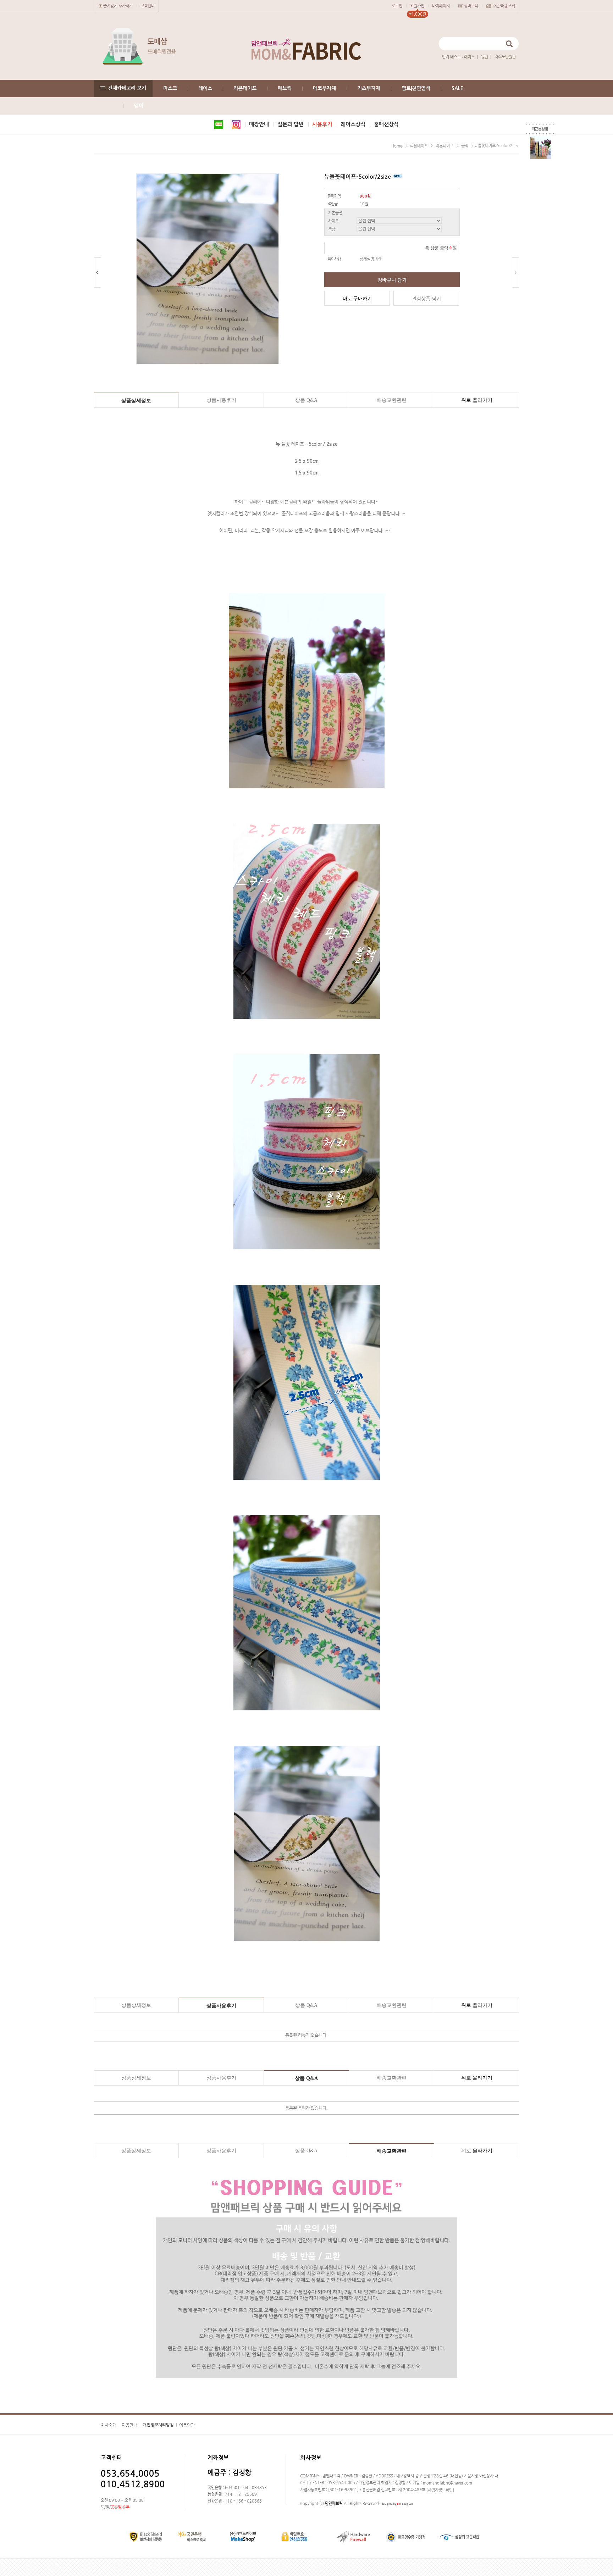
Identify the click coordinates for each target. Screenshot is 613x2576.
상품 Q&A (306, 400)
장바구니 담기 (392, 280)
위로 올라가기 (477, 400)
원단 (485, 57)
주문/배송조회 (504, 6)
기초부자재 (369, 88)
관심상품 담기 (426, 299)
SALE (457, 88)
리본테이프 (245, 88)
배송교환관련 (392, 400)
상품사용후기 (221, 400)
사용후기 (322, 124)
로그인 (397, 6)
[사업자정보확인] (440, 2490)
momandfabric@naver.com (448, 2483)
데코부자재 (324, 88)
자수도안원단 (505, 57)
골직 (465, 146)
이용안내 (129, 2425)
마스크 (170, 88)
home (397, 146)
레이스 (469, 57)
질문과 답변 (291, 124)
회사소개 (109, 2425)
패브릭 (285, 88)
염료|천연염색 (416, 88)
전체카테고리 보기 (127, 88)
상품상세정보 (136, 401)
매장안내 (259, 124)
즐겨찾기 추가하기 (118, 6)
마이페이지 (441, 6)
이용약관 (187, 2425)
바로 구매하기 (357, 299)
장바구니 (471, 6)
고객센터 (148, 6)
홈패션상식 (386, 124)
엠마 (139, 106)
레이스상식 (353, 124)
